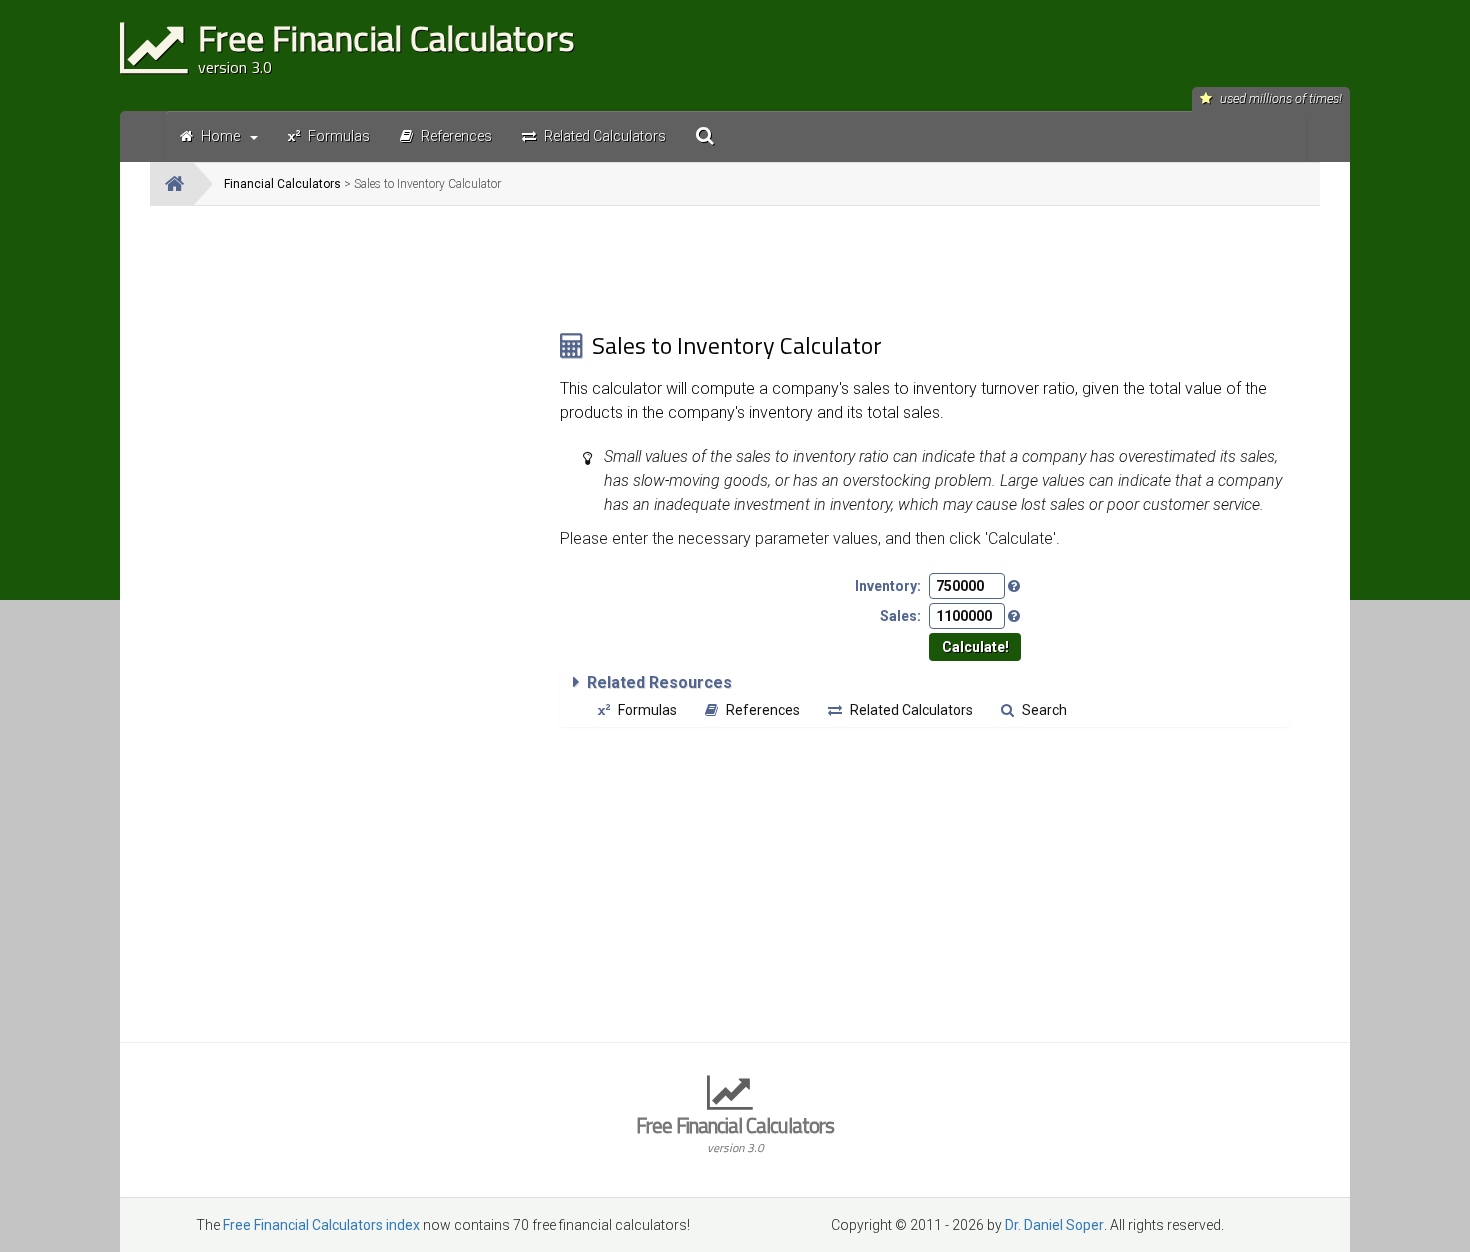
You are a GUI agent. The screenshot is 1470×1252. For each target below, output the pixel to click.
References (763, 710)
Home (220, 136)
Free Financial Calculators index (321, 1225)
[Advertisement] (355, 361)
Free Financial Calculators (735, 1132)
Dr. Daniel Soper (1054, 1225)
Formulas (647, 710)
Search (1044, 710)
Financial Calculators (282, 184)
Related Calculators (911, 710)
